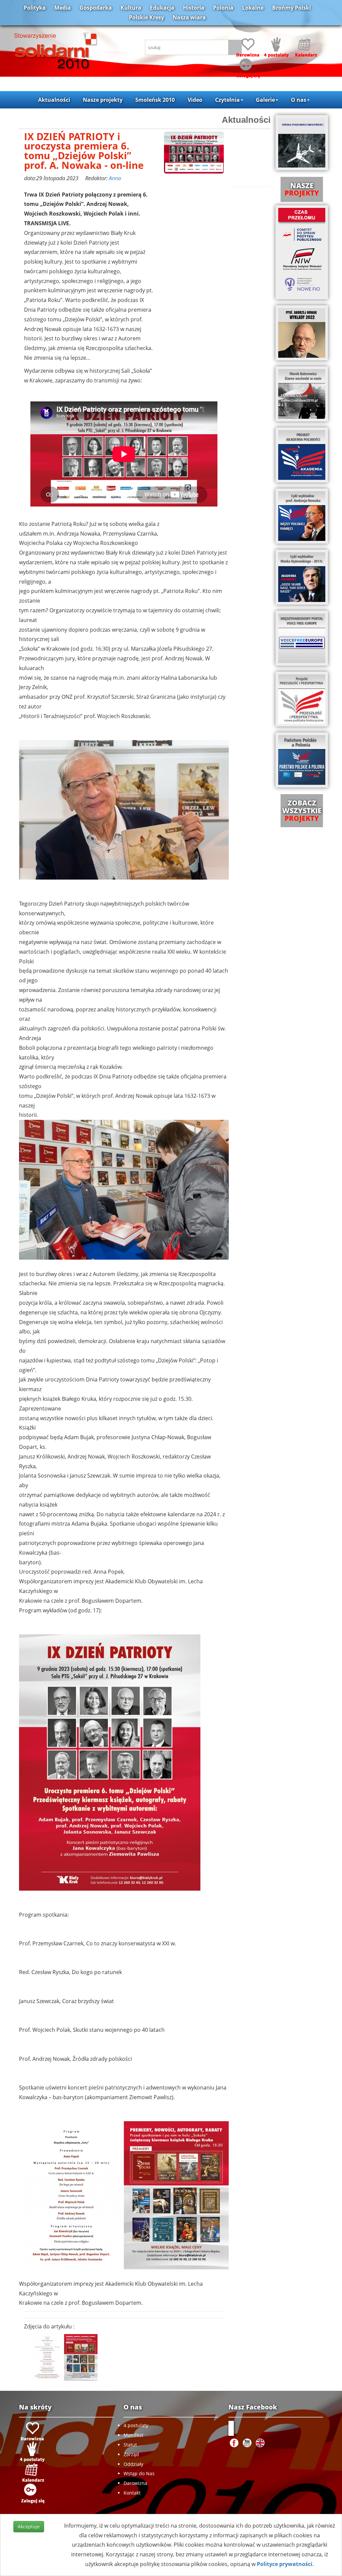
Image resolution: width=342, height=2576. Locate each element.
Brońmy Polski (292, 8)
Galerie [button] (265, 100)
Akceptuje (29, 2526)
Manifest (133, 2435)
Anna (115, 178)
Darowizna (135, 2483)
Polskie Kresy (146, 17)
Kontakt (132, 2493)
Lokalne (253, 8)
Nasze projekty (103, 100)
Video (195, 100)
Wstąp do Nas (139, 2473)
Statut (130, 2445)
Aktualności (54, 100)
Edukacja (162, 8)
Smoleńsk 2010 (155, 100)
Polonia (223, 8)
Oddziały (133, 2464)
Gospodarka (96, 8)
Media (63, 8)
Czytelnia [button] (227, 100)
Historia (194, 8)
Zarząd (131, 2454)
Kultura (131, 8)
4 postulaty (136, 2425)
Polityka (35, 8)
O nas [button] (299, 100)
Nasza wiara (189, 17)
